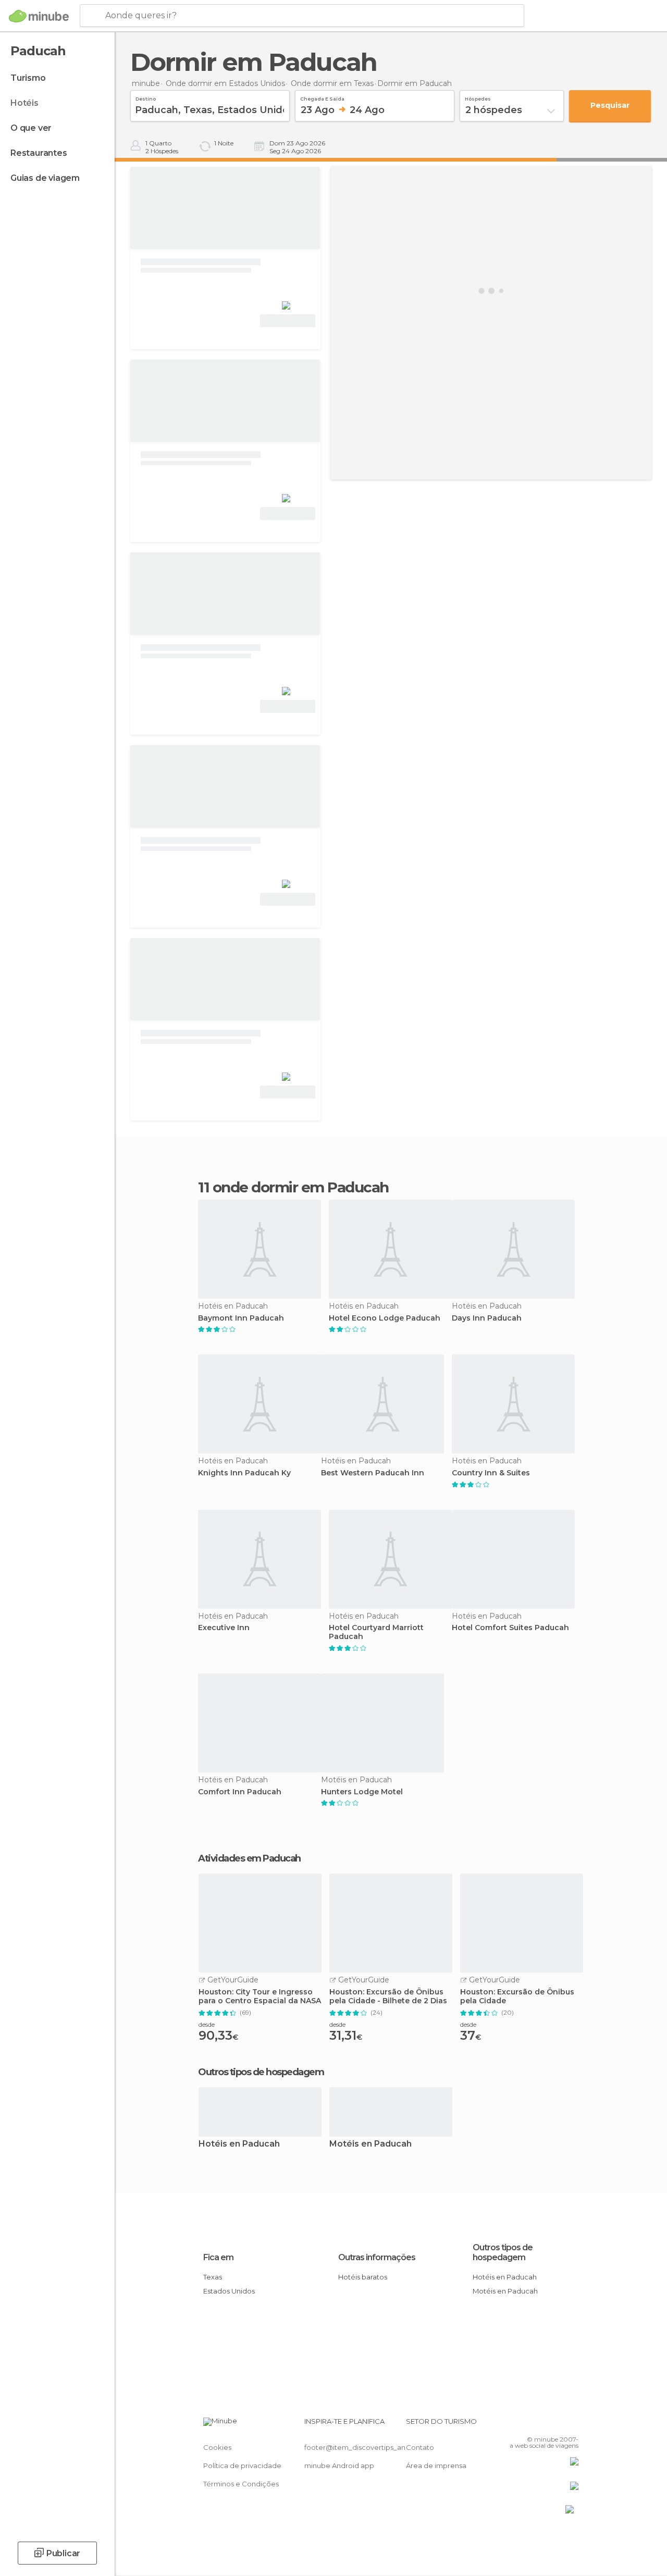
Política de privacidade (242, 2466)
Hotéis (24, 103)
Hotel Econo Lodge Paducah (385, 1318)
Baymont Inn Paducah (241, 1318)
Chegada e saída (322, 97)
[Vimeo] (558, 2424)
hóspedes (478, 97)
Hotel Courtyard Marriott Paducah (376, 1632)
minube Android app (339, 2466)
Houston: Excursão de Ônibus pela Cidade (517, 1996)
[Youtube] (572, 2424)
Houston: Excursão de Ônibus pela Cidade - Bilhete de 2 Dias (388, 1996)
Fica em (218, 2257)
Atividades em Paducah (249, 1858)
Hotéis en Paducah (239, 2144)
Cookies (217, 2447)
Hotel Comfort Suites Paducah (510, 1628)
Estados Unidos (229, 2291)
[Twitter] (545, 2424)
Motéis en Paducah (370, 2144)
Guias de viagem (45, 178)
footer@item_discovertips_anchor (363, 2447)
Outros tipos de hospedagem (503, 2252)
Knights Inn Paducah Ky (244, 1473)
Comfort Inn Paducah (240, 1792)
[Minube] (39, 16)
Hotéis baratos (363, 2277)
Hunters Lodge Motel (362, 1792)
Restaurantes (39, 153)
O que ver (31, 128)
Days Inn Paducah (487, 1318)
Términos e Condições (241, 2484)
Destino (146, 97)
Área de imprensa (436, 2466)
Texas (213, 2277)
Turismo (28, 78)
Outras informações (377, 2257)
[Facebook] (531, 2424)
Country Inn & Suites (491, 1473)
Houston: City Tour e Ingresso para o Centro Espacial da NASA (260, 1996)
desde (207, 2024)
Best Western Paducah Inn (373, 1473)
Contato (420, 2447)
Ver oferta (288, 321)
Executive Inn (224, 1628)
